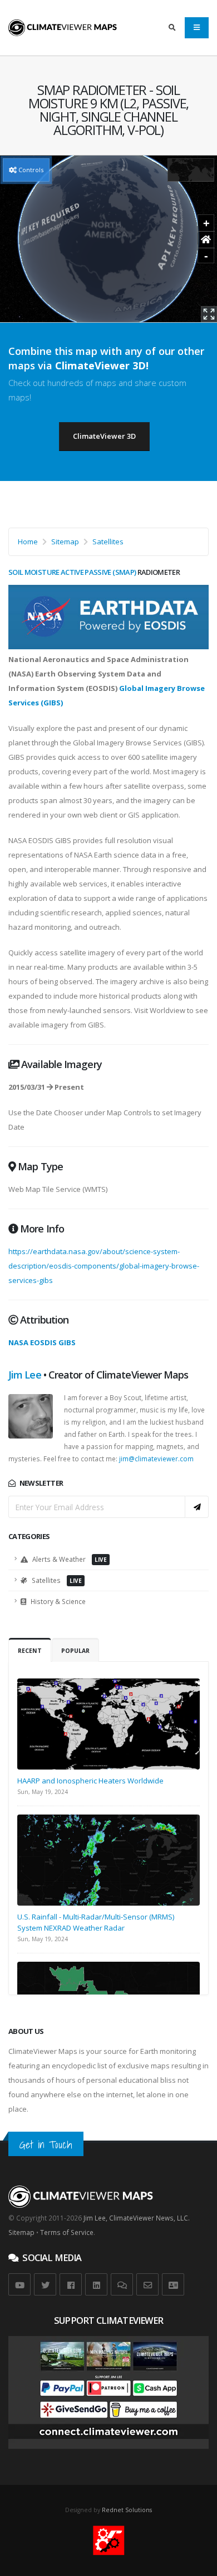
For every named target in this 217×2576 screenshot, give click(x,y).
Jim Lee (25, 1375)
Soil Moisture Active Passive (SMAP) (72, 572)
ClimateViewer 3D (104, 436)
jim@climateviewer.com (156, 1459)
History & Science (57, 1601)
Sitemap (65, 542)
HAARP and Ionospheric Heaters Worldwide (90, 1781)
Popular (75, 1651)
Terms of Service (67, 2232)
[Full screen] (209, 314)
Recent (30, 1651)
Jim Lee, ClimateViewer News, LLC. (137, 2218)
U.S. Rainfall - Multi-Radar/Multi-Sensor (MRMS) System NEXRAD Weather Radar (96, 1922)
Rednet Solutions (127, 2510)
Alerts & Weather (69, 1559)
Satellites (108, 542)
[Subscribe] (197, 1507)
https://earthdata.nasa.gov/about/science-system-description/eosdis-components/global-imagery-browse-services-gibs (104, 1266)
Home (28, 542)
